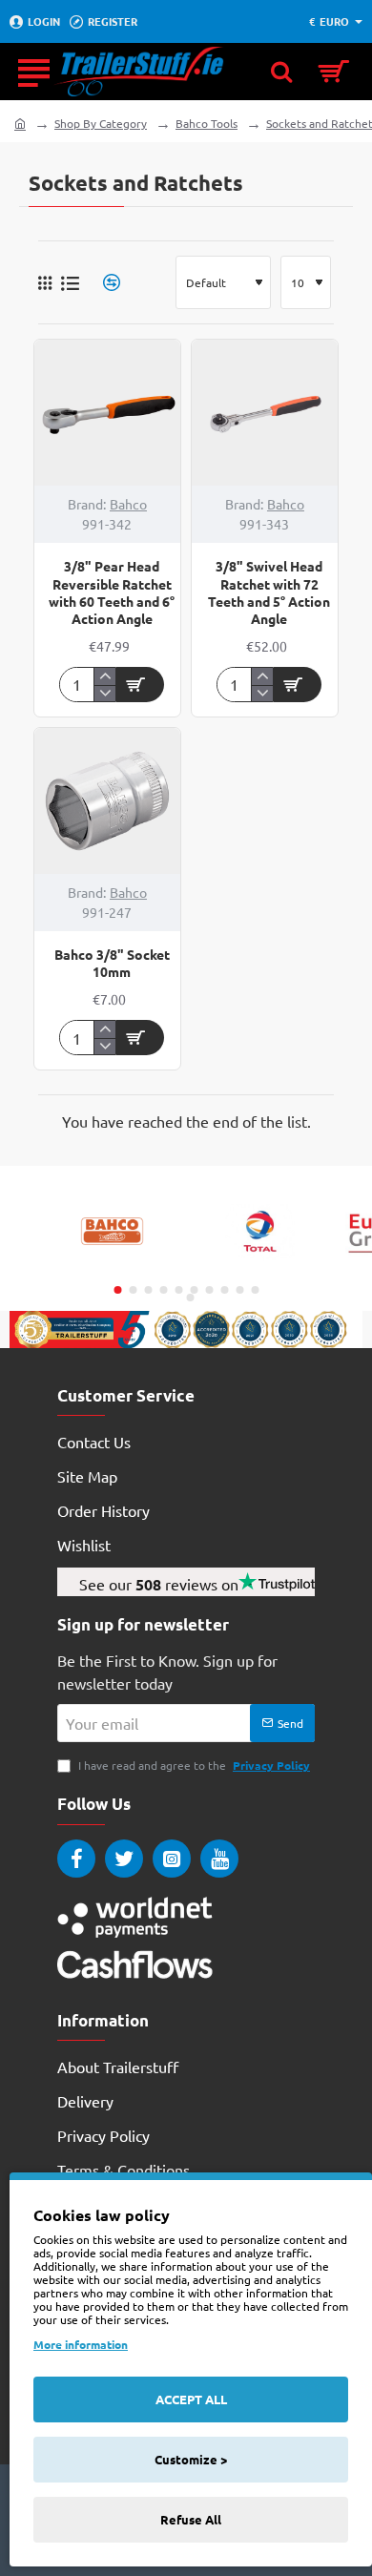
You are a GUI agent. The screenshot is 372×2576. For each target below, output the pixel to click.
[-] (104, 694)
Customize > (191, 2459)
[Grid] (45, 282)
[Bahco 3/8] (107, 801)
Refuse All (191, 2519)
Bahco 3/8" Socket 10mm (112, 963)
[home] (20, 123)
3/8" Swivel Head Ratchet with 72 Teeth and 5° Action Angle (269, 592)
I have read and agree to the (193, 1765)
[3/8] (107, 413)
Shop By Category (101, 123)
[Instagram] (172, 1859)
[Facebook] (76, 1859)
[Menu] (33, 72)
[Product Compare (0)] (104, 283)
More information (81, 2344)
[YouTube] (219, 1859)
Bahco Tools (207, 123)
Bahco (128, 504)
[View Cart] (334, 72)
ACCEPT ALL (191, 2399)
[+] (104, 676)
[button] (140, 685)
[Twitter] (124, 1859)
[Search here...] (281, 72)
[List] (70, 283)
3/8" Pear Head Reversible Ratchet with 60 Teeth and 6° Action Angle (112, 592)
